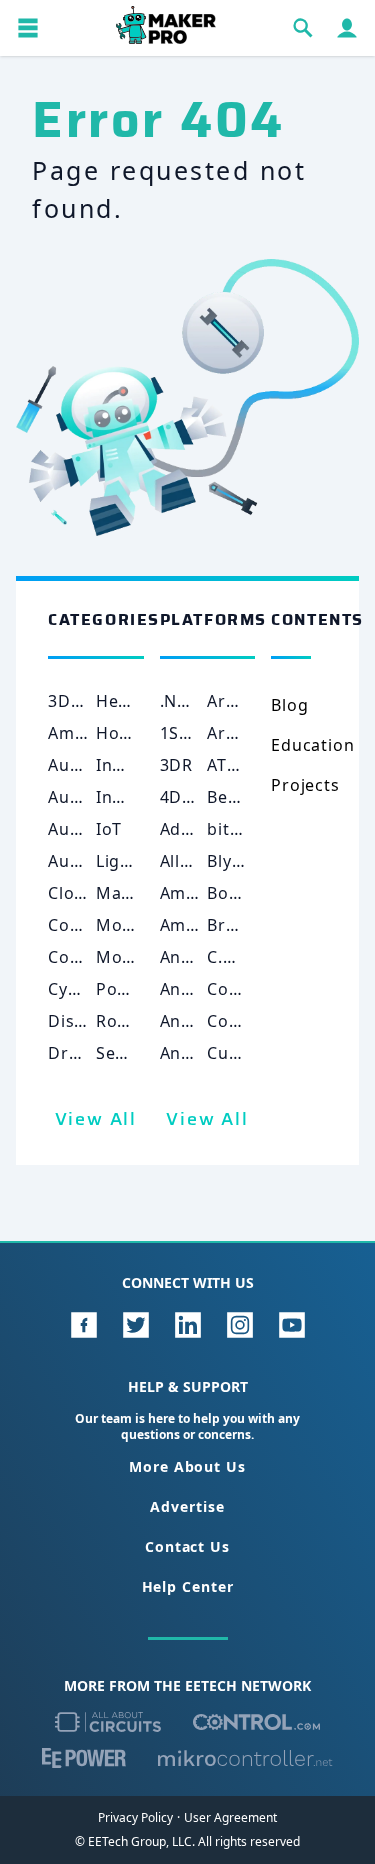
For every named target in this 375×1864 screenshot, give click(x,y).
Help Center (188, 1586)
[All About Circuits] (108, 1722)
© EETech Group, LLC (133, 1841)
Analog (189, 957)
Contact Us (187, 1546)
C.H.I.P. (235, 957)
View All (96, 1119)
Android (193, 989)
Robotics (132, 1021)
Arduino (240, 701)
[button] (28, 28)
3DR (176, 765)
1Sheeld (193, 733)
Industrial (136, 765)
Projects (305, 785)
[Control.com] (256, 1722)
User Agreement (230, 1818)
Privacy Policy (135, 1818)
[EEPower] (84, 1758)
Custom (239, 1053)
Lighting (130, 861)
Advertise (187, 1506)
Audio (72, 765)
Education (312, 745)
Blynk (229, 861)
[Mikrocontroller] (245, 1758)
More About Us (187, 1466)
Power (122, 989)
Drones (78, 1053)
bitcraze (240, 829)
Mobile (124, 925)
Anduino (195, 1053)
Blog (289, 705)
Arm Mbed (250, 733)
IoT (109, 829)
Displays (82, 1021)
